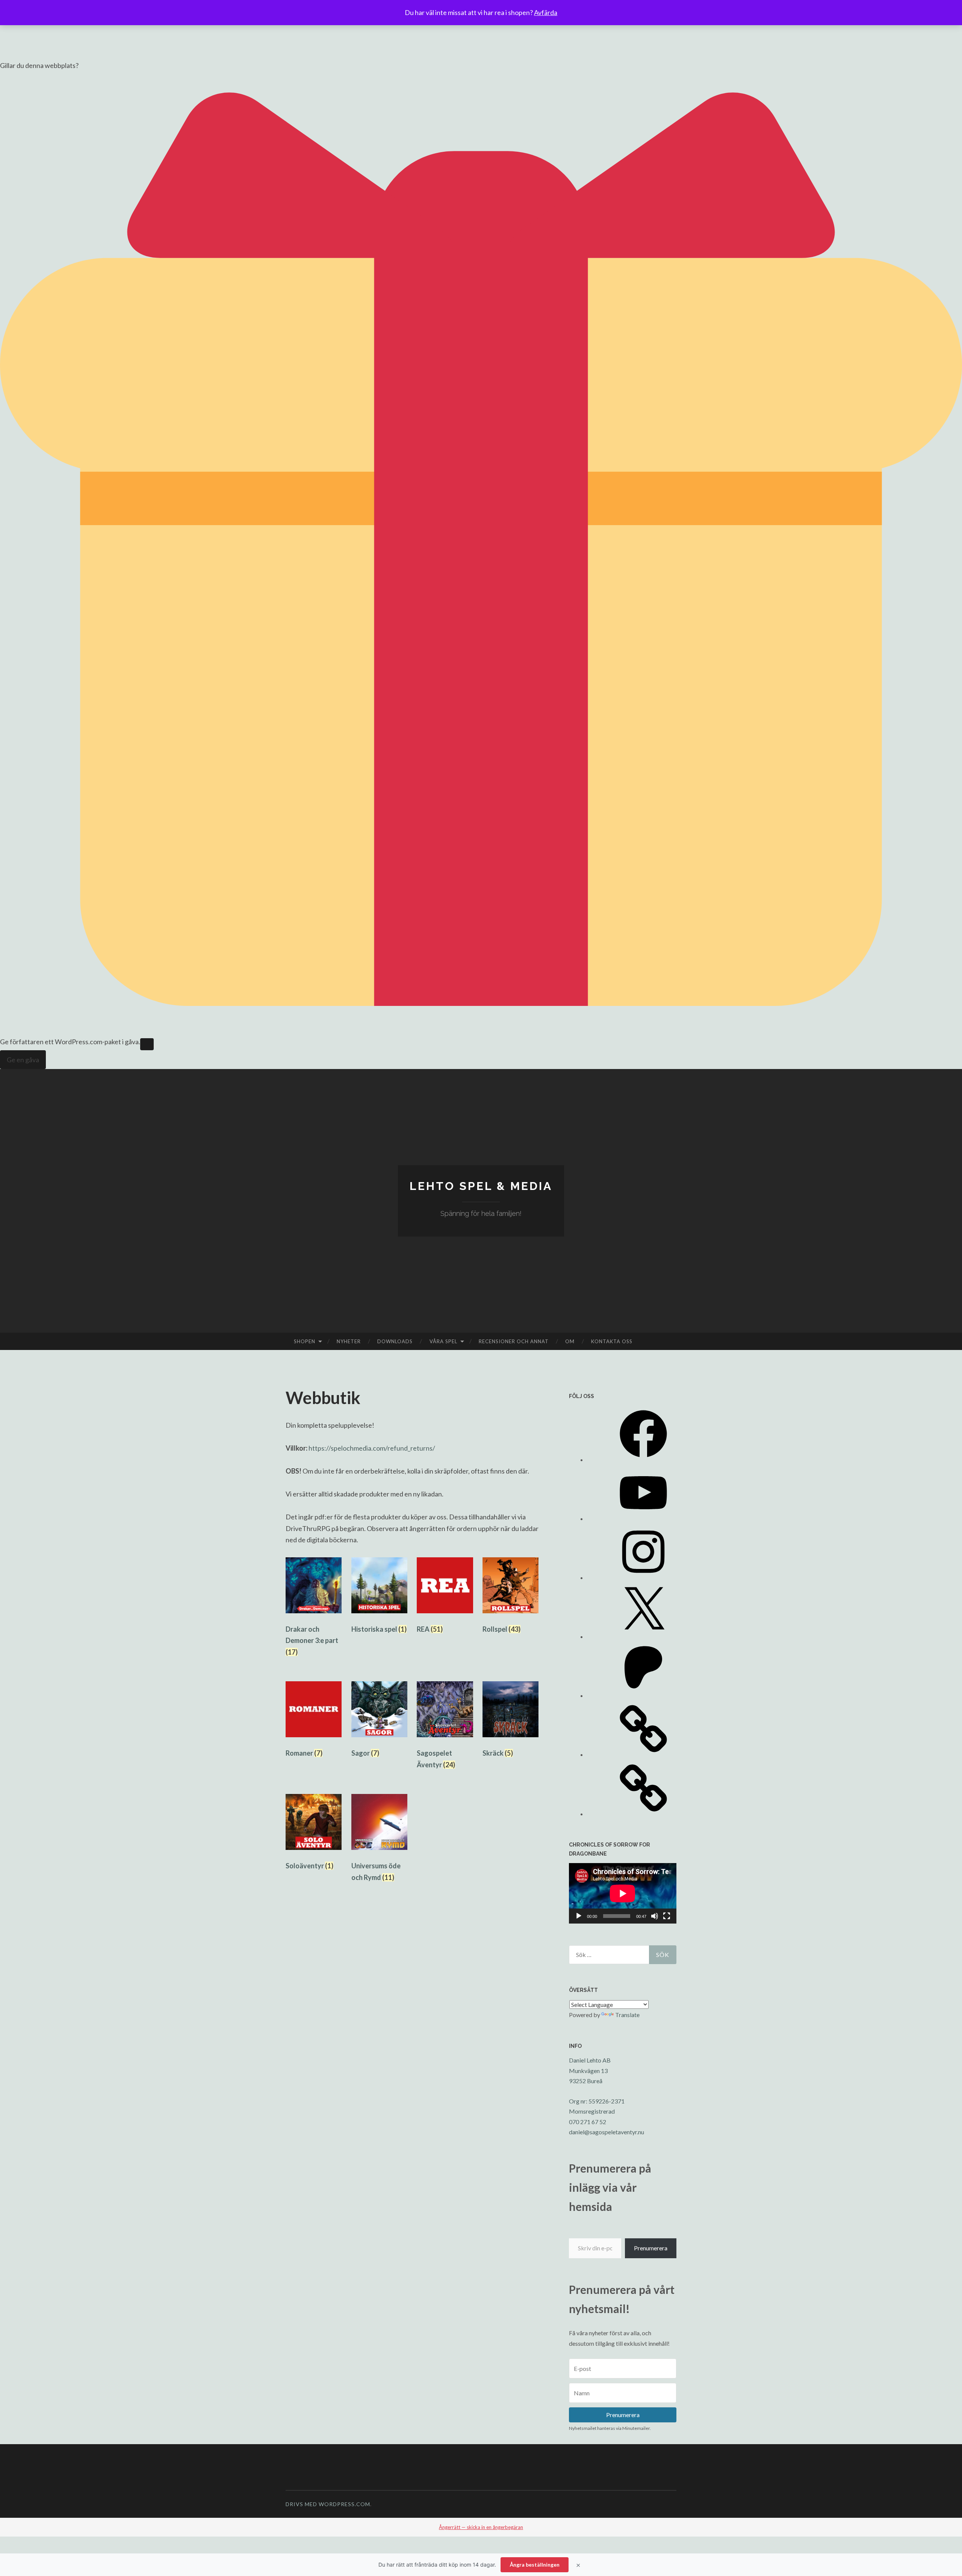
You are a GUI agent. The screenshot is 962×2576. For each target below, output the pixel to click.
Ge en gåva (23, 1060)
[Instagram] (643, 1577)
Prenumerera (651, 2248)
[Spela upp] (579, 1916)
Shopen (305, 1341)
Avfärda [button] (546, 12)
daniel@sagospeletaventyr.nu (607, 2132)
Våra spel (443, 1341)
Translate (627, 2015)
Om (570, 1341)
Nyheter (349, 1341)
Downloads (395, 1341)
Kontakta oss (612, 1341)
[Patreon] (643, 1695)
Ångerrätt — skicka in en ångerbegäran (481, 2527)
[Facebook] (643, 1459)
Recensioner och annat (514, 1341)
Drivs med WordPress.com (328, 2504)
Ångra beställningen (535, 2565)
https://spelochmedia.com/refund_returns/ (372, 1448)
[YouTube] (643, 1518)
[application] (623, 1893)
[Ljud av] (655, 1916)
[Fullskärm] (667, 1916)
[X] (643, 1636)
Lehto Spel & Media (481, 1186)
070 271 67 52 (588, 2122)
